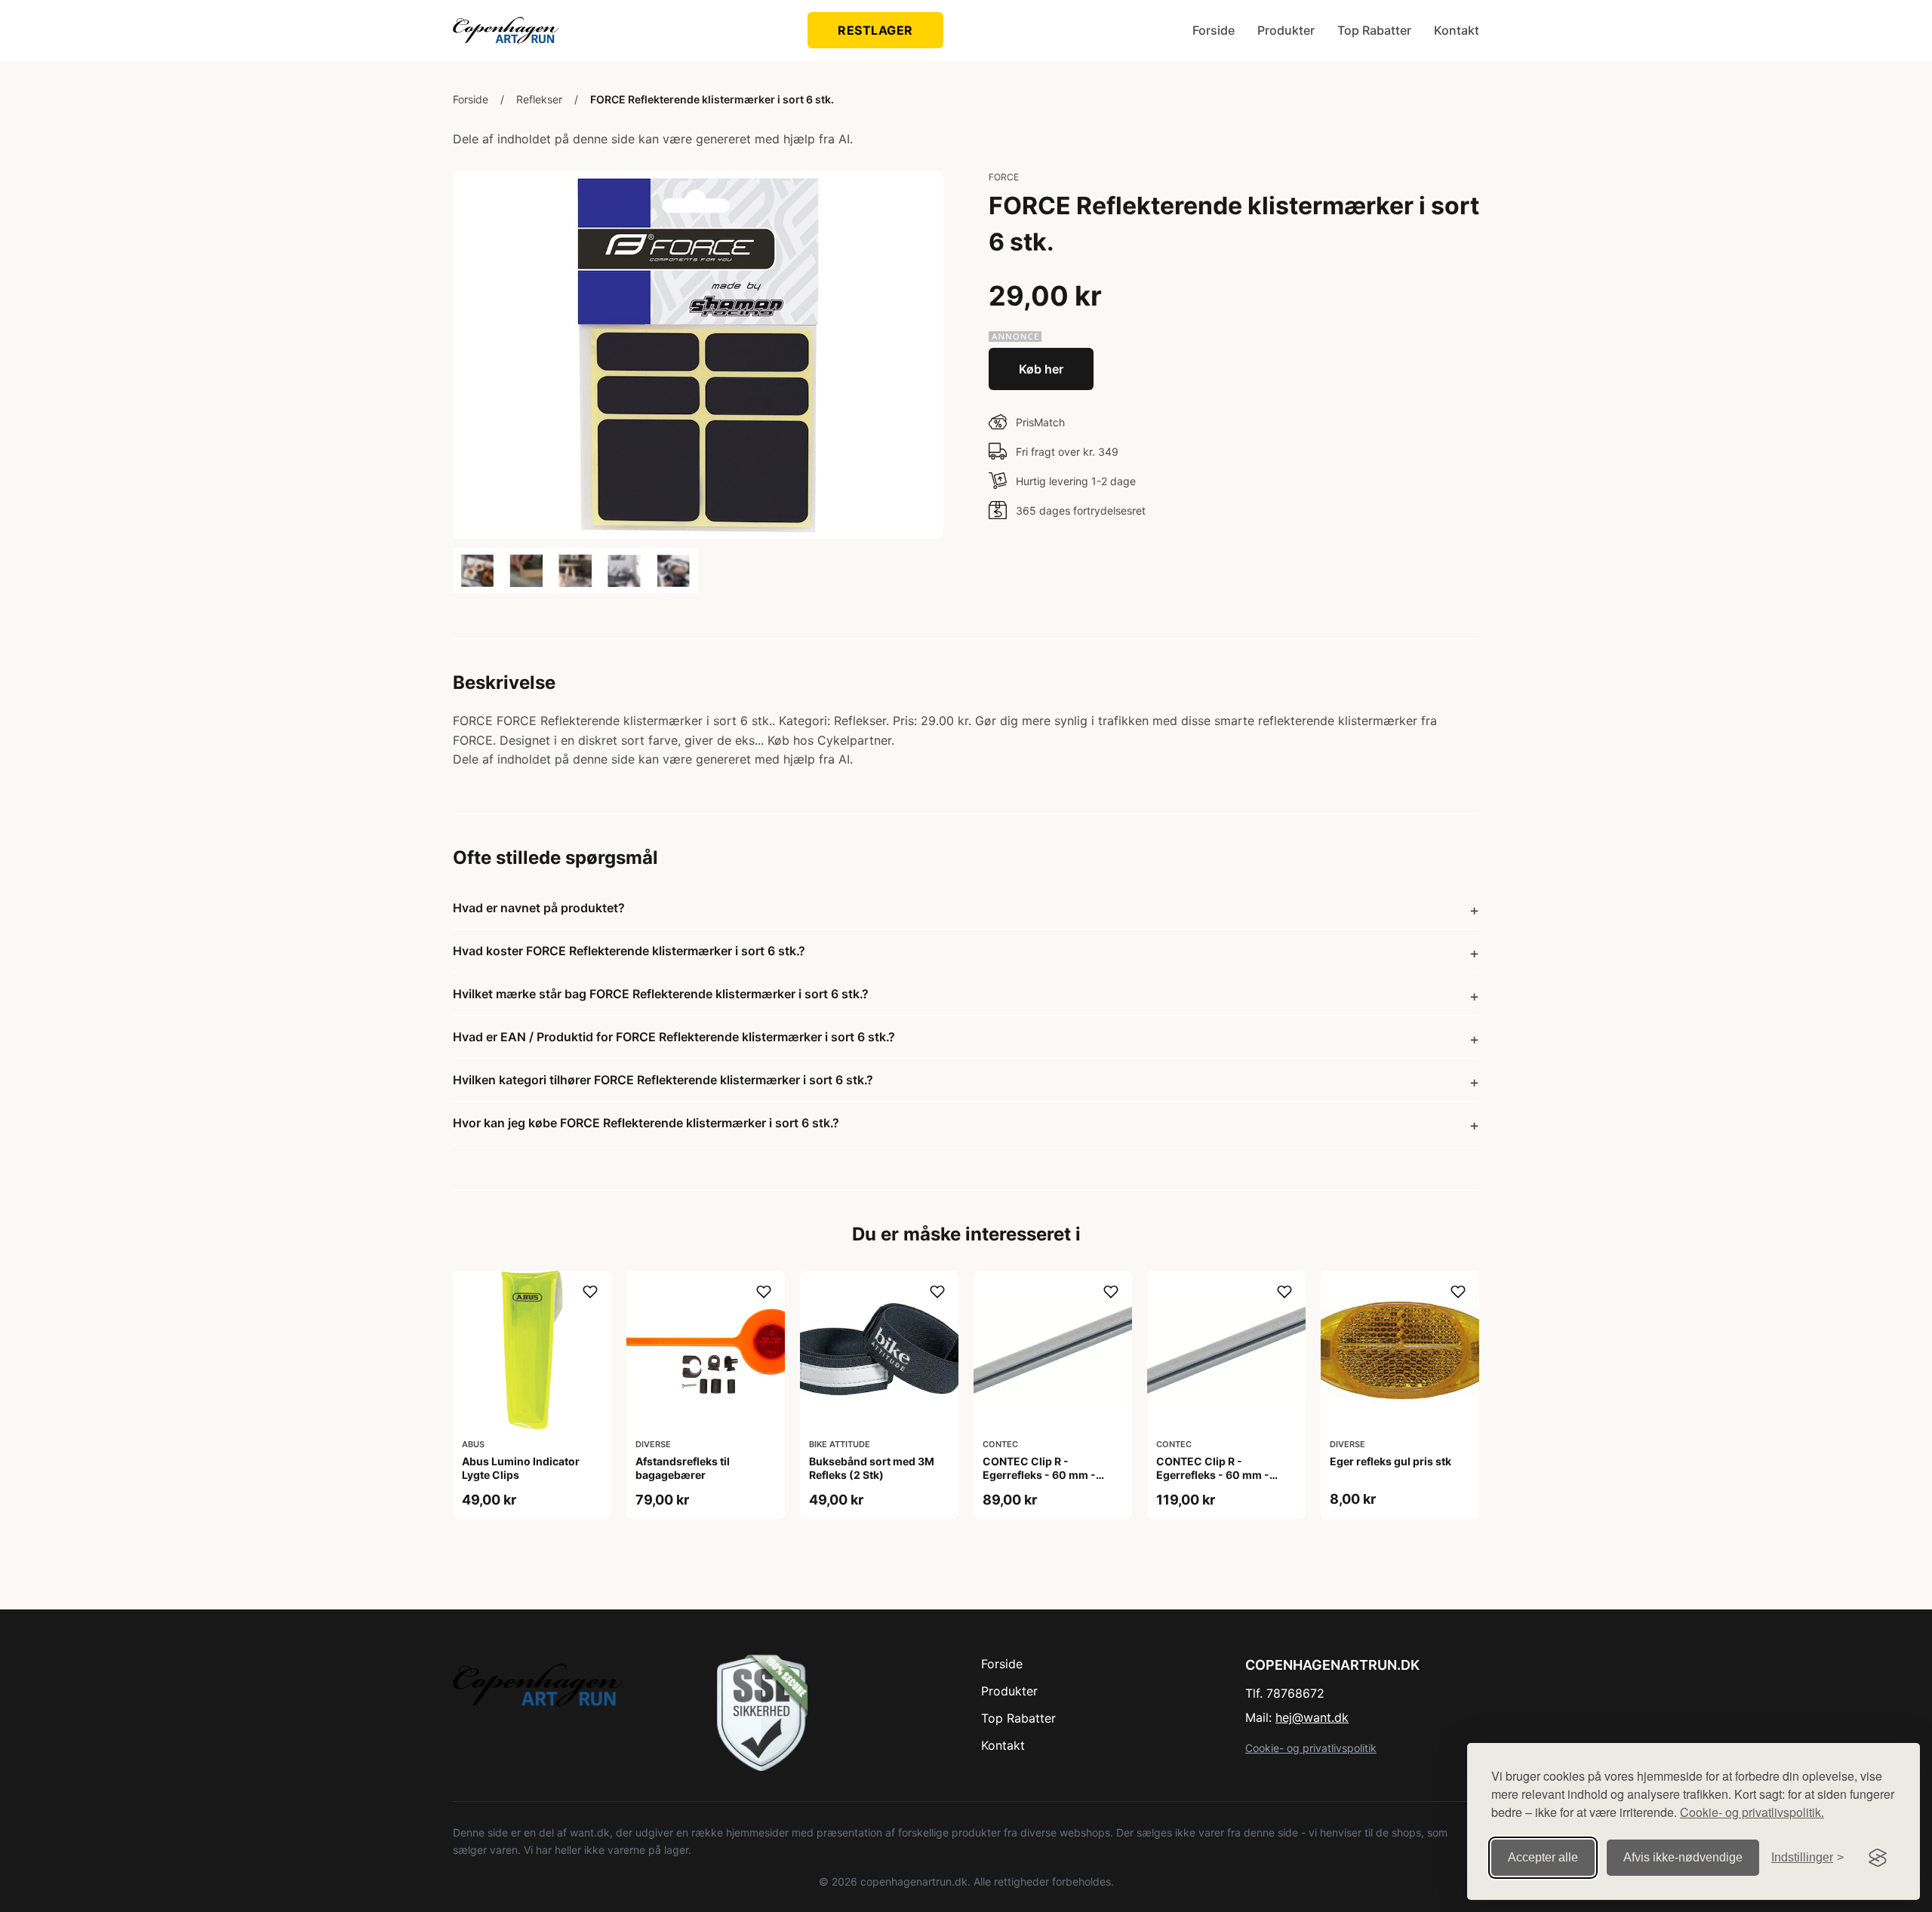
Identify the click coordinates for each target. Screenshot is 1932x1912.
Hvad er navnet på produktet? (539, 908)
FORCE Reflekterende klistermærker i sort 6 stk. (712, 99)
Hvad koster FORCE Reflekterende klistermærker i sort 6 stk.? (629, 951)
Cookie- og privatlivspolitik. (1752, 1812)
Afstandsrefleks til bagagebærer (683, 1468)
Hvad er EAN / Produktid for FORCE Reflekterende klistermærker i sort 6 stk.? (674, 1037)
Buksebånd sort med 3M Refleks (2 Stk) (872, 1468)
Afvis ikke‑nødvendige (1683, 1857)
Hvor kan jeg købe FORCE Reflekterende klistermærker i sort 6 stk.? (646, 1123)
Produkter (1286, 30)
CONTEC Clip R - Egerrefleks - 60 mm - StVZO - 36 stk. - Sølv (1039, 1475)
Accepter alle (1543, 1857)
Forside (1214, 30)
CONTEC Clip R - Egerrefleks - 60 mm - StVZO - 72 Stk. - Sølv (1213, 1475)
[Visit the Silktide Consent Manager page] (1878, 1858)
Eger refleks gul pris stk (1391, 1461)
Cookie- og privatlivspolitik (1311, 1748)
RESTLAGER (875, 30)
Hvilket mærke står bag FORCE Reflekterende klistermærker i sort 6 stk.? (661, 994)
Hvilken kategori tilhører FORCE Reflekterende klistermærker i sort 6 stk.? (663, 1080)
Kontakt (1457, 30)
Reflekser (539, 99)
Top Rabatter (1374, 30)
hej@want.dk (1312, 1717)
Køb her (1041, 369)
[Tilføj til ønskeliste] (590, 1292)
